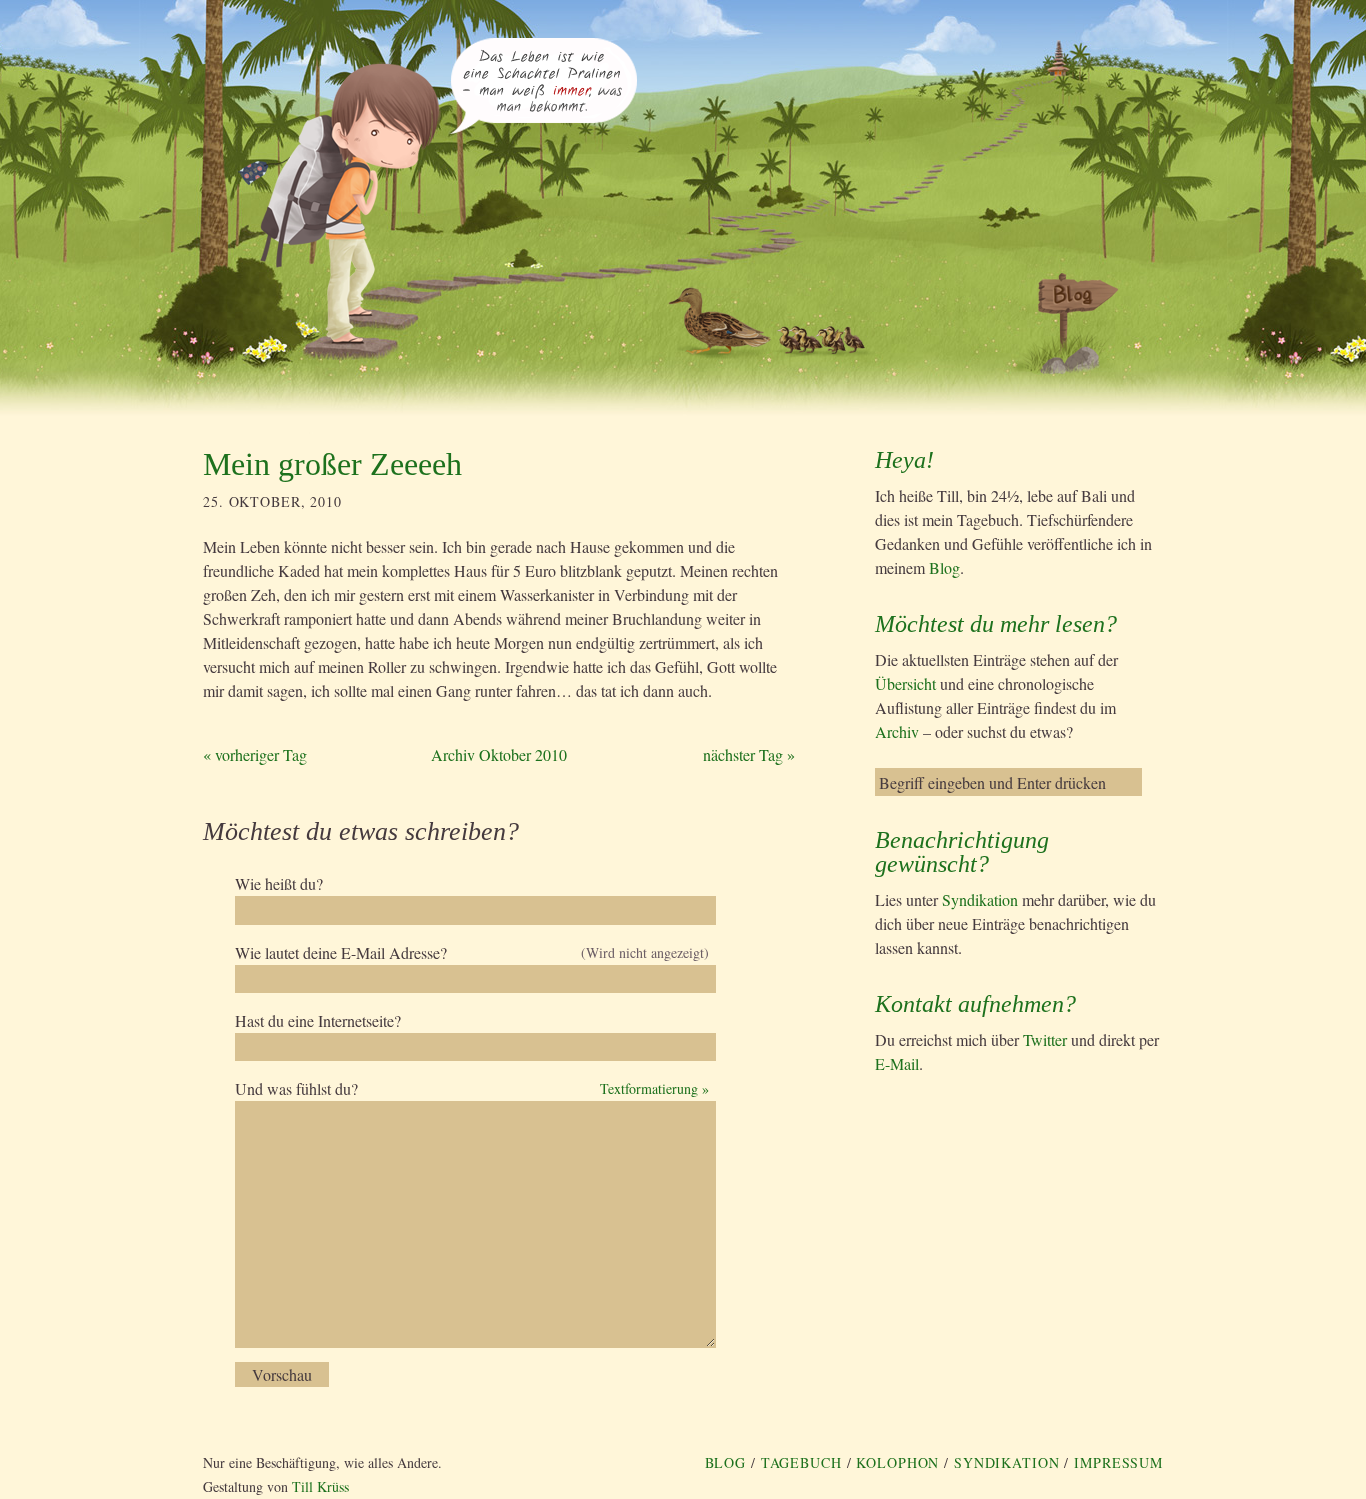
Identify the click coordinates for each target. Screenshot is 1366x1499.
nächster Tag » (749, 754)
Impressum (1118, 1462)
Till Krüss (320, 1486)
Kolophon (897, 1462)
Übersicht (905, 683)
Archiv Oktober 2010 (499, 754)
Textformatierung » (654, 1088)
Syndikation (980, 899)
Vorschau (282, 1374)
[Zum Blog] (1065, 324)
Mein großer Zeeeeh (332, 464)
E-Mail (897, 1063)
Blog (944, 567)
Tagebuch (801, 1462)
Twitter (1045, 1039)
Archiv (897, 731)
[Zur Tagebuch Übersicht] (542, 126)
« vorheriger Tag (255, 754)
